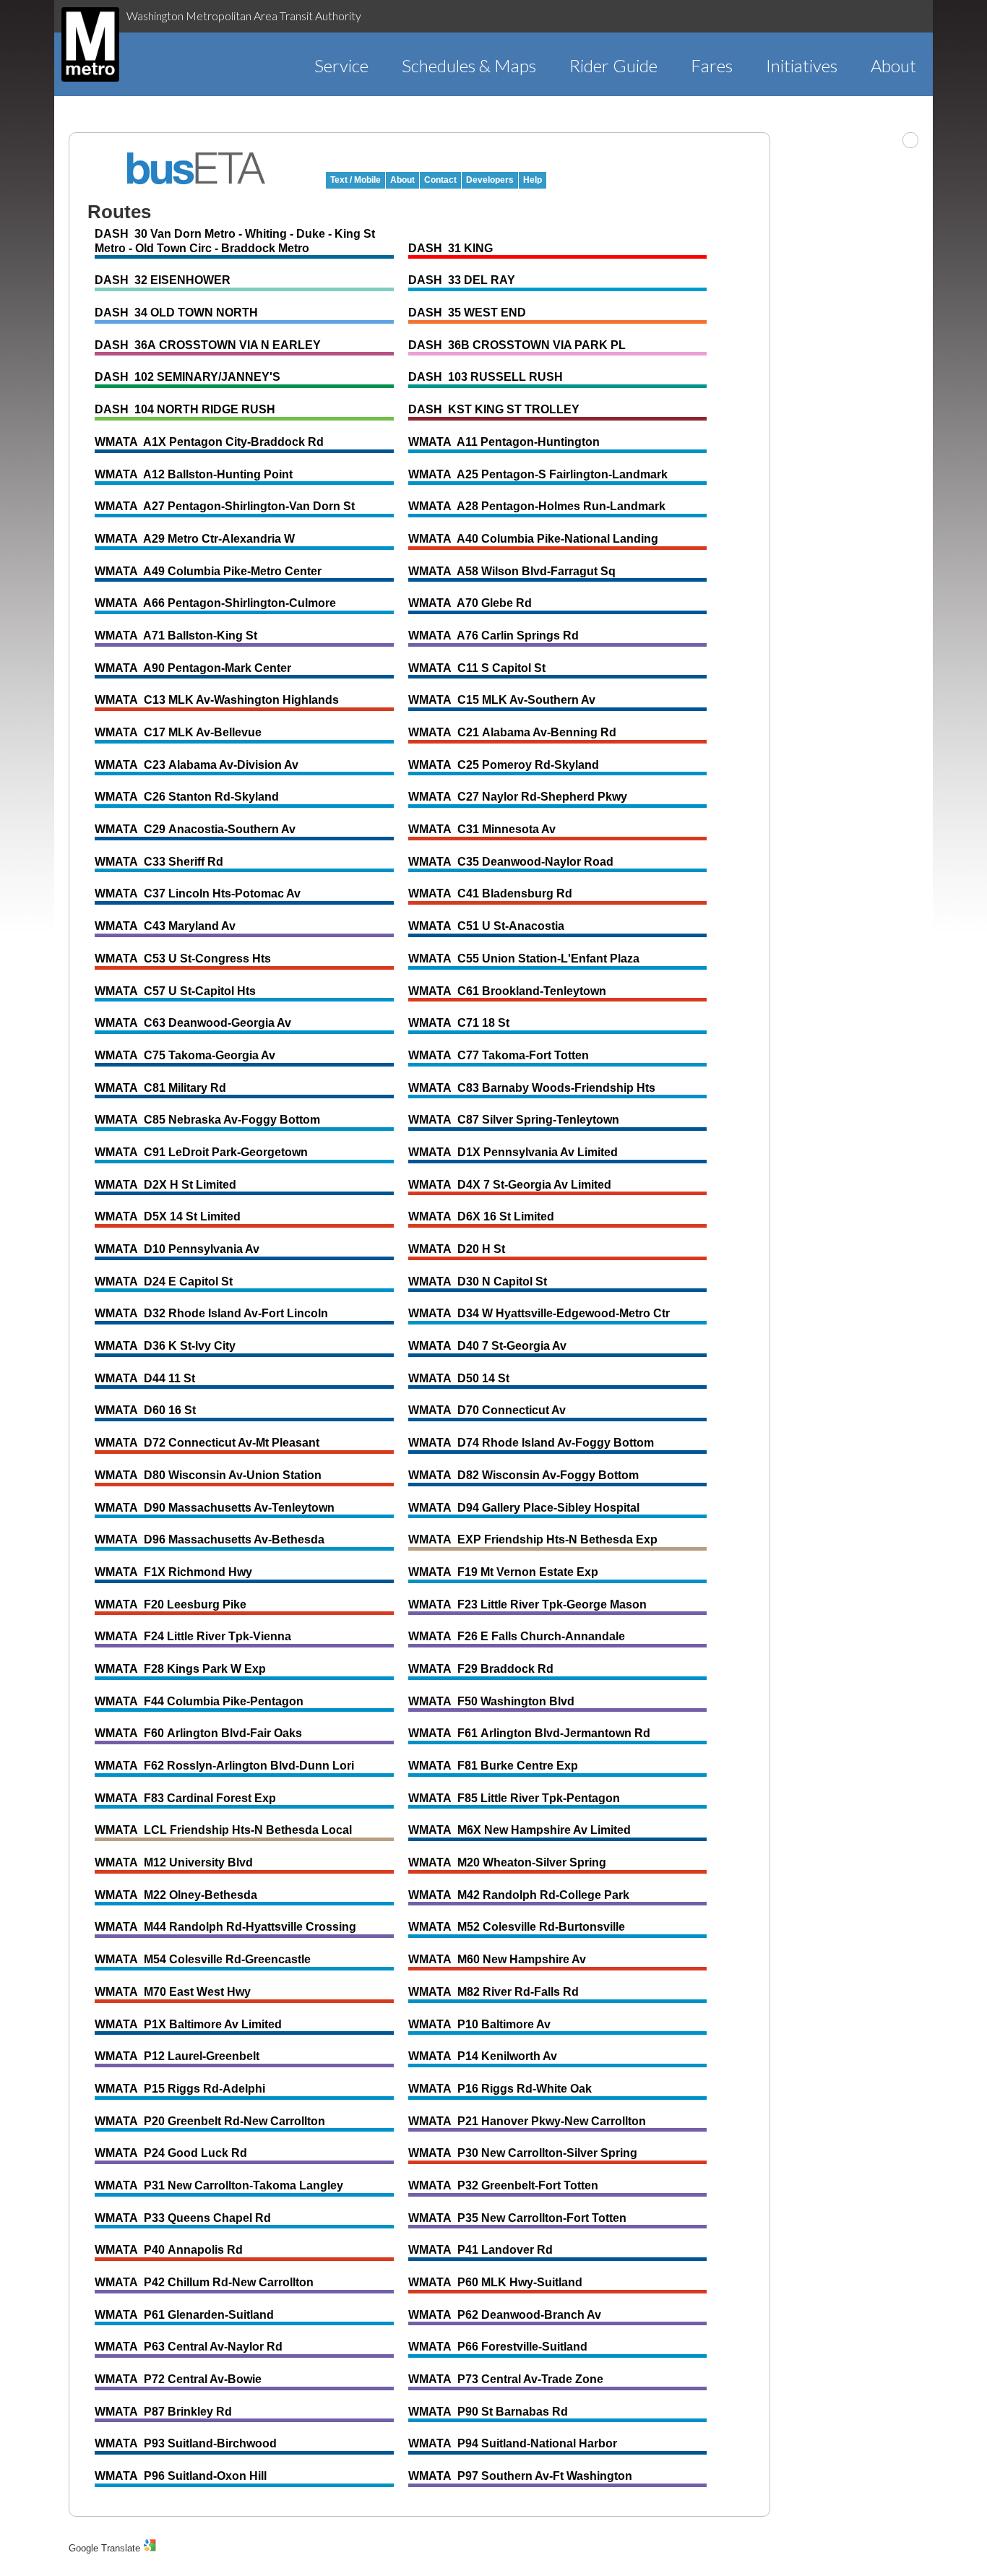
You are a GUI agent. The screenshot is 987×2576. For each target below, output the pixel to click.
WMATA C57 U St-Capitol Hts (175, 991)
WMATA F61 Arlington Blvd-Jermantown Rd (529, 1733)
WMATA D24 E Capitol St (164, 1281)
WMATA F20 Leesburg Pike (171, 1604)
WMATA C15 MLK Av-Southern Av (502, 700)
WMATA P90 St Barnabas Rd (488, 2412)
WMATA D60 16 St (145, 1410)
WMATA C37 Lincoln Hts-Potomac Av (198, 893)
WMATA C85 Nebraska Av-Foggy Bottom (207, 1120)
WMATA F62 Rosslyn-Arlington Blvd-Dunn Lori (224, 1766)
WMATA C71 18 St (459, 1023)
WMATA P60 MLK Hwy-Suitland (495, 2282)
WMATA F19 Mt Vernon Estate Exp (503, 1572)
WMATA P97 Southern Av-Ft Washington (520, 2476)
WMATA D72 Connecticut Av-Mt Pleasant (207, 1443)
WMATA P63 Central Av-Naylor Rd (189, 2347)
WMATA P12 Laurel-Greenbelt (177, 2056)
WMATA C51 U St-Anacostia (486, 926)
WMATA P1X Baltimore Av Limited (188, 2024)
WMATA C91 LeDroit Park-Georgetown (201, 1152)
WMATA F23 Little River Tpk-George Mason (527, 1604)
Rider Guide (613, 65)
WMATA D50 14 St (459, 1378)
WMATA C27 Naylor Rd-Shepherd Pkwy (518, 797)
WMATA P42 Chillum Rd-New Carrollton (204, 2282)
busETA (197, 168)
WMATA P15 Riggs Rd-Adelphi (180, 2089)
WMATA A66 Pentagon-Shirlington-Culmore (215, 603)
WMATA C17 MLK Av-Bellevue (178, 732)
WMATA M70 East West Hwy (173, 1992)
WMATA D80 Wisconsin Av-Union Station (208, 1475)
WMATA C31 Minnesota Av (482, 829)
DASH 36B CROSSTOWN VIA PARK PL (517, 345)
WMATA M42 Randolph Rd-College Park (519, 1895)
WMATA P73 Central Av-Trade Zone (506, 2379)
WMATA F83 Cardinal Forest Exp (185, 1798)
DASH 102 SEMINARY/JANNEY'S (188, 377)
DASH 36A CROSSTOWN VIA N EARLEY (208, 345)
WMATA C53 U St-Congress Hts (183, 959)
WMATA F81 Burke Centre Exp (493, 1766)
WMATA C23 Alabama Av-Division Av (197, 765)
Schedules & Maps (469, 65)
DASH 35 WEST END (467, 313)
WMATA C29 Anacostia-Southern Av (195, 829)
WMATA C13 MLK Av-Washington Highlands (217, 700)
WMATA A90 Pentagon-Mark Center (193, 668)
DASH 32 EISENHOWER (163, 280)
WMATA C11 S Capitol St (477, 668)
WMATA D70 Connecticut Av (487, 1410)
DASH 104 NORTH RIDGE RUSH (185, 409)
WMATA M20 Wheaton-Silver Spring (507, 1862)
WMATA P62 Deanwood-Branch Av (505, 2315)
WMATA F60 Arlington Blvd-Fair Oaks (198, 1733)
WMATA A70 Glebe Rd (470, 603)
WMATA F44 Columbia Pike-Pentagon (199, 1701)
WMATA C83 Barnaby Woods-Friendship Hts (532, 1088)
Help (533, 180)
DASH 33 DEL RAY (462, 280)
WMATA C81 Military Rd (160, 1088)
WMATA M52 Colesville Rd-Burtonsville (517, 1927)
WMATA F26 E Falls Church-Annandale (517, 1636)
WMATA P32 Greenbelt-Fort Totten (503, 2185)
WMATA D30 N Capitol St (478, 1281)
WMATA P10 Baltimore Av (479, 2024)
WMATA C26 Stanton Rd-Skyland (187, 797)
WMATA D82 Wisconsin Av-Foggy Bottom (523, 1475)
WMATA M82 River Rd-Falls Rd (493, 1992)
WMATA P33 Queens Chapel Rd (183, 2218)
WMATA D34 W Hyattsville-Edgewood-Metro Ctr (539, 1313)
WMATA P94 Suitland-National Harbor (513, 2443)
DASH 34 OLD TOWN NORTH (176, 313)
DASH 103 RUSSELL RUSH (486, 377)
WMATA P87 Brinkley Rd (163, 2412)
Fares (712, 65)
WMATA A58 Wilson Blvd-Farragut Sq (512, 571)
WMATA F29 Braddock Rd (481, 1669)
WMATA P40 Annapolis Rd (169, 2250)
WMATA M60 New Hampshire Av (497, 1959)
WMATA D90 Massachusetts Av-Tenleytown (215, 1508)
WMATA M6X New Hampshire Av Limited (520, 1830)
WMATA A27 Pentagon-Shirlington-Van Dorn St (225, 506)
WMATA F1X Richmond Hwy (173, 1572)
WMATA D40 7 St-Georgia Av (487, 1346)
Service (341, 65)
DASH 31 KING (451, 248)
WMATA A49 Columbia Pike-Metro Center (208, 571)
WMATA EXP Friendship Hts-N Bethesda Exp (533, 1539)
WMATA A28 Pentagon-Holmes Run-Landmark (537, 506)
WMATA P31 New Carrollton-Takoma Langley (219, 2185)
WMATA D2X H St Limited (165, 1185)
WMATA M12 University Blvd (174, 1862)
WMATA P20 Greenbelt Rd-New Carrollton (210, 2121)
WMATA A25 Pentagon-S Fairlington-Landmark (538, 474)
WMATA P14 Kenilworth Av (483, 2056)
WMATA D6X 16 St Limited (481, 1216)
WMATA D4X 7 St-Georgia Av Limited (510, 1185)
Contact (440, 180)
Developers (490, 180)
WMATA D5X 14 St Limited (168, 1216)
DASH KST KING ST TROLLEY (494, 409)
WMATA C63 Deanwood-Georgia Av (193, 1023)
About (893, 65)
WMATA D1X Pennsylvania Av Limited (513, 1152)
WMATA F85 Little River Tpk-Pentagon (514, 1798)
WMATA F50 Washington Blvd (491, 1701)
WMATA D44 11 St (145, 1378)
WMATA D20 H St (457, 1249)
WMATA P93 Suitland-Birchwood (186, 2443)
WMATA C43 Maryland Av (165, 926)
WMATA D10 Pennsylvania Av (177, 1249)
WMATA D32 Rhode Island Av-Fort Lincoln (211, 1313)
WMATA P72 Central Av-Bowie (178, 2379)
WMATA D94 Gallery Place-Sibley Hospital (524, 1508)
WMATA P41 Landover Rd (480, 2250)
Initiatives (802, 65)
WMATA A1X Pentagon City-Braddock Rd (209, 442)
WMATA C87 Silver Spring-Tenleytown (514, 1120)
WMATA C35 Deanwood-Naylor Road (511, 862)
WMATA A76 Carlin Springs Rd (493, 636)
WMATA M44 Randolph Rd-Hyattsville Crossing (225, 1927)
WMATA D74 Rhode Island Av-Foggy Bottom (531, 1443)
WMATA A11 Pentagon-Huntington (504, 442)
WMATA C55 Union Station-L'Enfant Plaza (524, 959)
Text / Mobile (355, 180)
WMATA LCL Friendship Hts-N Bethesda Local (223, 1830)
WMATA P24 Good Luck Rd (171, 2153)
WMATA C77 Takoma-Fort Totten (499, 1055)
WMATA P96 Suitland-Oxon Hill (181, 2476)
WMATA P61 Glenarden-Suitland (184, 2315)
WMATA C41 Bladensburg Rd (490, 893)
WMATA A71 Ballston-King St (176, 636)
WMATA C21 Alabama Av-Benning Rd (512, 732)
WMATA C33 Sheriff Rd (159, 862)
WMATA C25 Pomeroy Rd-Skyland (504, 765)
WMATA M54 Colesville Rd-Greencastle (203, 1959)
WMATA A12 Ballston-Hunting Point (194, 474)
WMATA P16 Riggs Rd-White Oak (500, 2089)
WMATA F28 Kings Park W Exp (180, 1669)
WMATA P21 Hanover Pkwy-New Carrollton (527, 2121)
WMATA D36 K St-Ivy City (165, 1346)
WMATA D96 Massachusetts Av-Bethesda (210, 1539)
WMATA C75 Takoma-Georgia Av (185, 1055)
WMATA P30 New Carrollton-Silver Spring (523, 2153)
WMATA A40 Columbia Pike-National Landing (533, 539)
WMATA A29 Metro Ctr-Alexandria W (195, 539)
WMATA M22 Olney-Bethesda (176, 1895)
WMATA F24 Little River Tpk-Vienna (193, 1636)
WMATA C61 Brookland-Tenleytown (507, 991)
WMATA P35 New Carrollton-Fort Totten (517, 2218)
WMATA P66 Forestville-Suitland (498, 2347)
